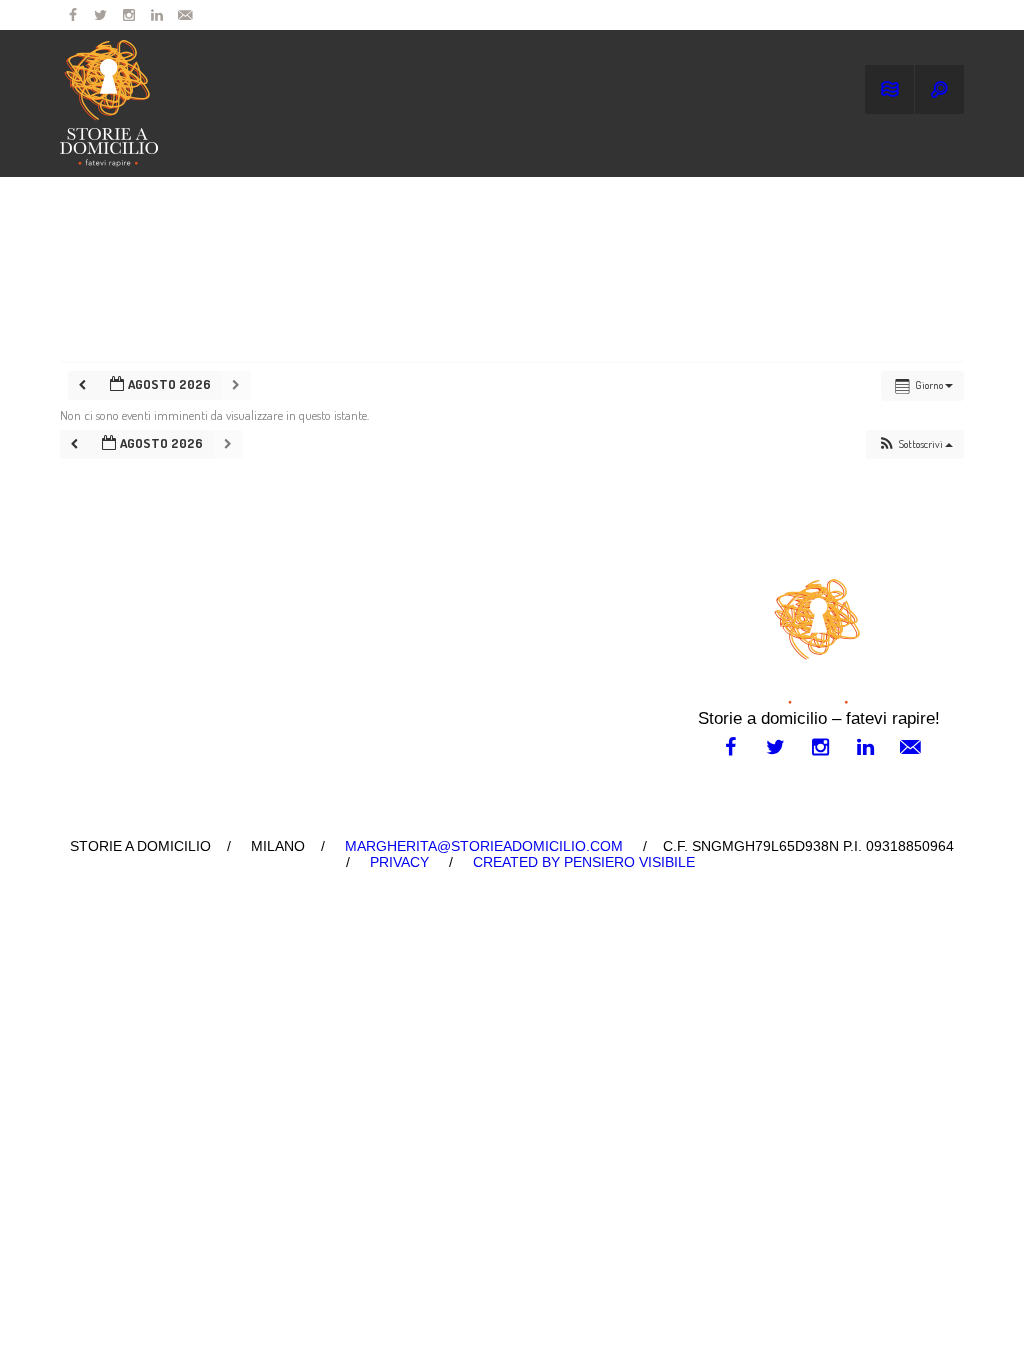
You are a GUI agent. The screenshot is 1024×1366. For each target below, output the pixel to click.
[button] (915, 444)
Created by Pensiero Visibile (584, 862)
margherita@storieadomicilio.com (484, 846)
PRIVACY (399, 862)
